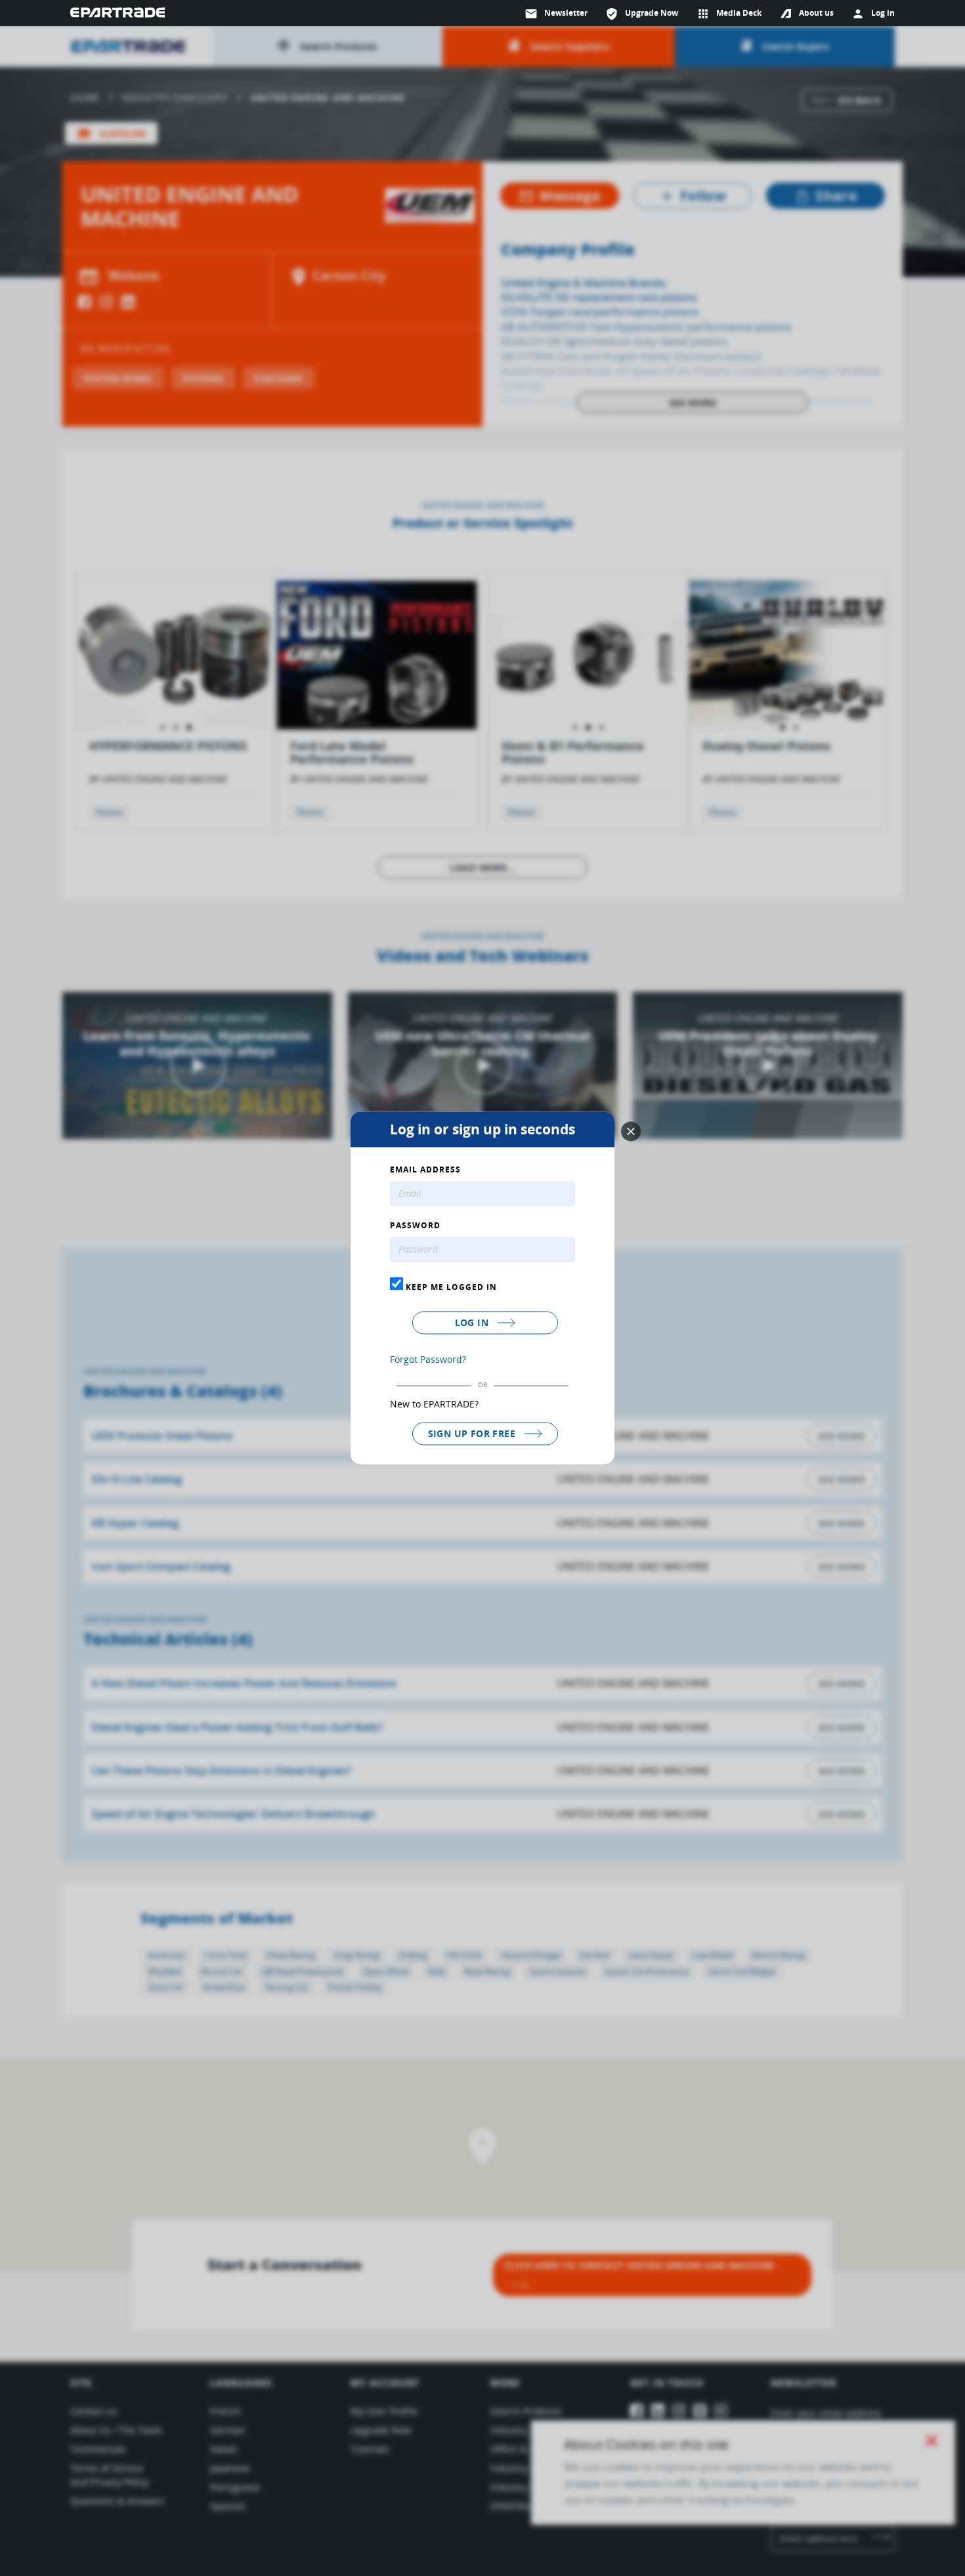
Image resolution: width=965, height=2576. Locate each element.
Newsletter (556, 14)
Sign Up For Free (473, 1433)
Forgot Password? (428, 1359)
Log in (473, 1322)
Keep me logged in (450, 1287)
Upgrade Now (642, 14)
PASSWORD (415, 1226)
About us (816, 13)
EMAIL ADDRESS (425, 1170)
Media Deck (729, 14)
